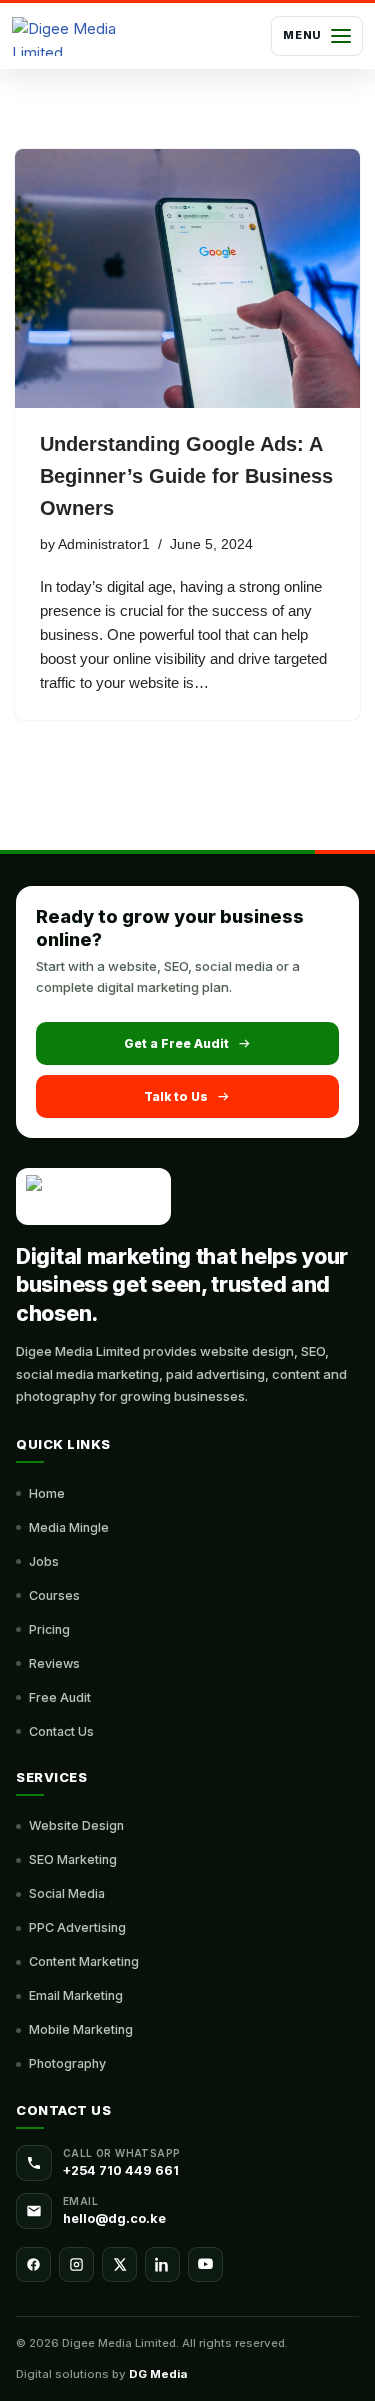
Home (47, 1493)
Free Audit (60, 1697)
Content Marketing (84, 1961)
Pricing (49, 1629)
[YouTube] (205, 2264)
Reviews (54, 1663)
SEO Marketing (73, 1859)
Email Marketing (76, 1995)
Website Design (76, 1825)
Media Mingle (69, 1527)
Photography (67, 2063)
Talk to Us (176, 1096)
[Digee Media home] (71, 36)
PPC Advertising (77, 1927)
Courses (54, 1595)
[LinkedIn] (162, 2264)
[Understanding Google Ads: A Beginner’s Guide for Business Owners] (187, 278)
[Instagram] (76, 2264)
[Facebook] (33, 2264)
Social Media (67, 1893)
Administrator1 (104, 544)
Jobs (44, 1561)
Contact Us (61, 1731)
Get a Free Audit (176, 1043)
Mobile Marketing (81, 2029)
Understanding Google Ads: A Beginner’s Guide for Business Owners (186, 476)
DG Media (158, 2374)
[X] (119, 2264)
